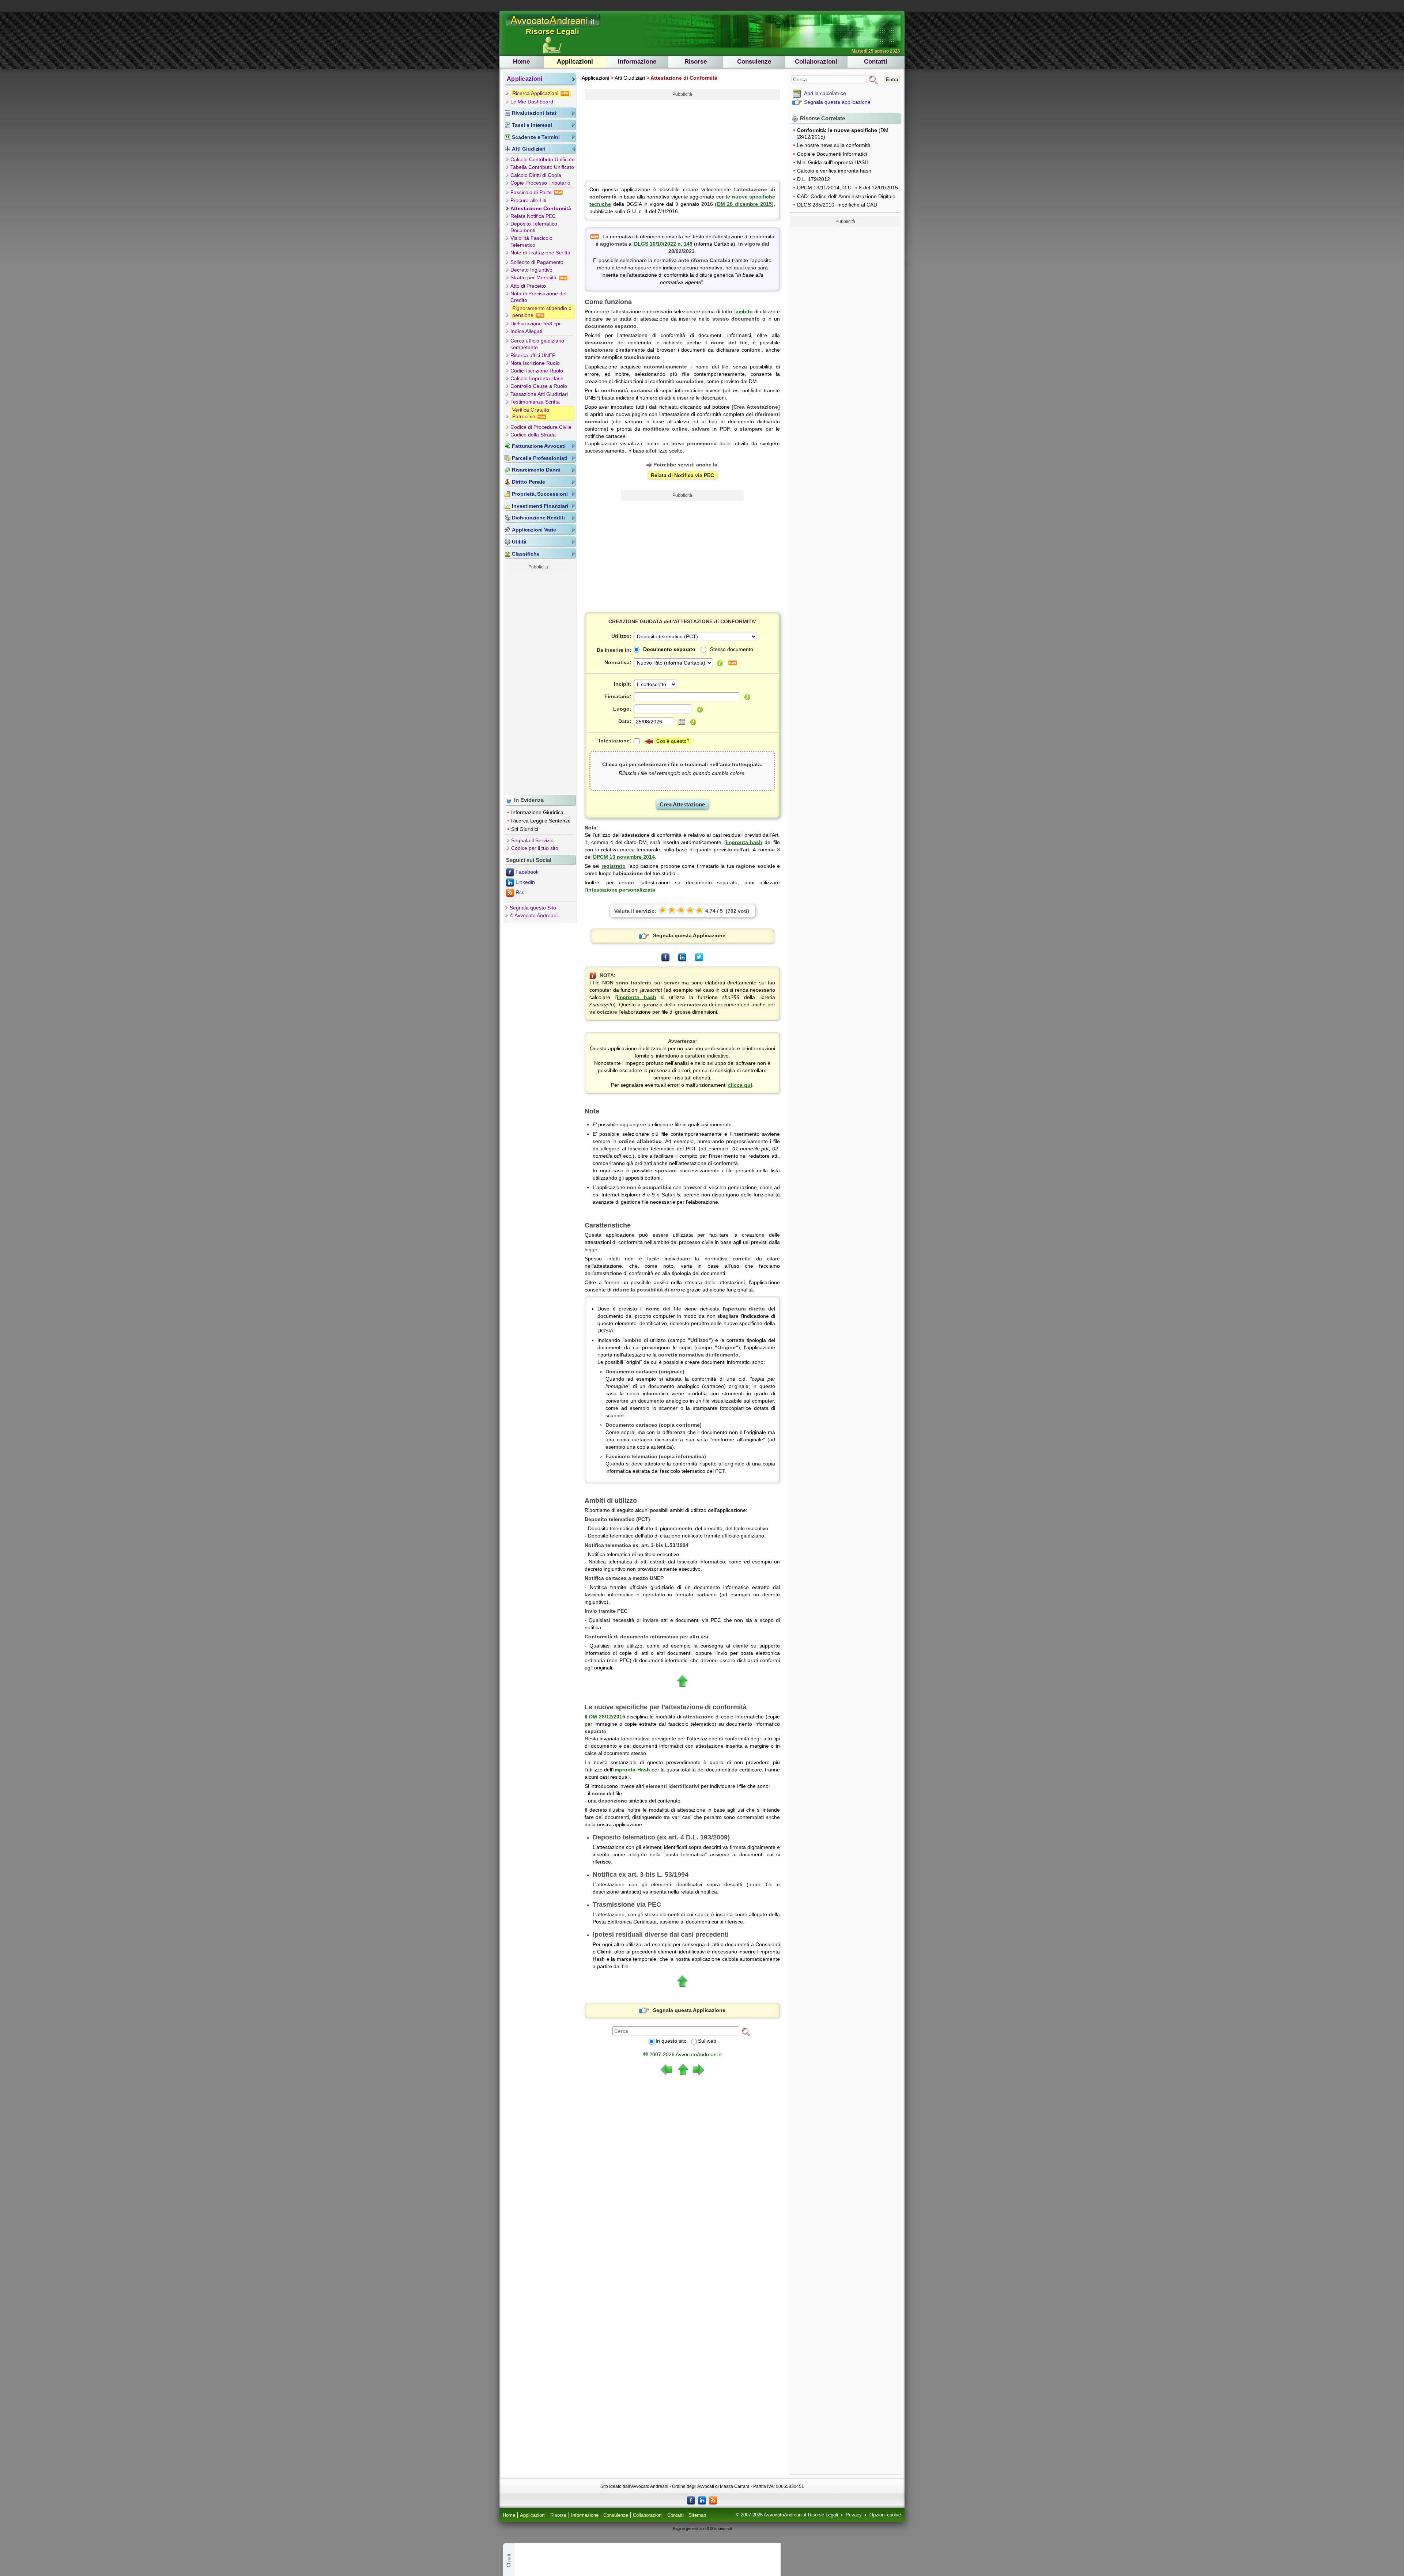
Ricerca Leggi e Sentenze (541, 821)
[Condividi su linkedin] (682, 957)
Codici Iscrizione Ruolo (537, 371)
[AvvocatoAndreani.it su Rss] (713, 2500)
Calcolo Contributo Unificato (543, 159)
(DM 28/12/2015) (843, 133)
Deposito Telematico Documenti (534, 227)
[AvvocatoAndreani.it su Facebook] (691, 2500)
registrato (614, 866)
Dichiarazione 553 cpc (536, 324)
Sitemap (697, 2515)
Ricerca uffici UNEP (533, 355)
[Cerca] (746, 2031)
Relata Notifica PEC (533, 216)
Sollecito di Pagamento (537, 262)
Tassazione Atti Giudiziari (539, 394)
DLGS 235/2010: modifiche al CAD (837, 205)
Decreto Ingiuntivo (531, 270)
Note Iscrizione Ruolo (535, 363)
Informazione (637, 62)
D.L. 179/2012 (814, 179)
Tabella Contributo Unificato (542, 167)
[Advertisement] (538, 682)
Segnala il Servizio (532, 840)
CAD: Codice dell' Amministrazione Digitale (846, 196)
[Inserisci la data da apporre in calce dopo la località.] (693, 722)
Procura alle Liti (528, 200)
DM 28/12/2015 (607, 1717)
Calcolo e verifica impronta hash (834, 171)
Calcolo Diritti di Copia (536, 175)
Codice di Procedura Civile (541, 427)
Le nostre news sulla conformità (834, 145)
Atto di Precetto (528, 286)
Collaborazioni (816, 62)
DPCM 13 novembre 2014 (624, 857)
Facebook (527, 872)
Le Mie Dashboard (532, 102)
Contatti (876, 62)
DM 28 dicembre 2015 (745, 204)
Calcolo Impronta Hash (537, 378)
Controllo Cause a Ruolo (539, 386)
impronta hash (744, 842)
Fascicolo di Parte (532, 192)
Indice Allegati (526, 331)
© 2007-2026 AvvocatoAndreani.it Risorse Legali (787, 2515)
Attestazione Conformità (541, 208)
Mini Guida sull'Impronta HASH (833, 162)
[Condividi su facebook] (665, 957)
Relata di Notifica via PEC (682, 475)
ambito (744, 311)
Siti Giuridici (525, 829)
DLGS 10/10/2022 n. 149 (663, 244)
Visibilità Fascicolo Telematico (531, 241)
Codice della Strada (533, 435)
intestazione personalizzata (621, 890)
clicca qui (740, 1085)
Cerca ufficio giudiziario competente (537, 344)
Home (521, 62)
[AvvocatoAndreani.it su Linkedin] (702, 2500)
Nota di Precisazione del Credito (538, 297)
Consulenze (754, 62)
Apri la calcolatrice (825, 93)
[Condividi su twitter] (699, 957)
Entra (892, 80)
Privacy (854, 2515)
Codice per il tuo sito (535, 848)
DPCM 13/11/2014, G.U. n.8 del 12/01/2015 (848, 188)
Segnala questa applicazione (837, 102)
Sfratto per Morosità (534, 277)
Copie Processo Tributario (540, 183)
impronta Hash (631, 1770)
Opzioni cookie (885, 2515)
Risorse (696, 62)
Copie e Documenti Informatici (832, 154)
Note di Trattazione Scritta (540, 253)
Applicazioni (575, 62)
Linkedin (525, 882)
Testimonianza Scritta (535, 402)
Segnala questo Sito (533, 908)
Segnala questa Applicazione (689, 935)
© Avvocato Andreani (534, 915)
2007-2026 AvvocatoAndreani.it (682, 2054)
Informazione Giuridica (537, 812)
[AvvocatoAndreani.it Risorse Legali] (554, 27)
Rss (520, 892)
